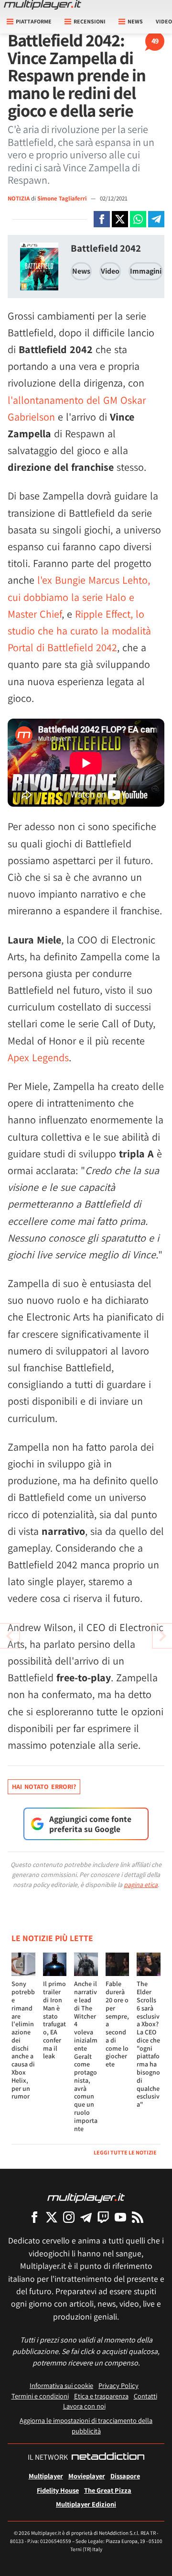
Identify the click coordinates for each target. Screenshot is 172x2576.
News (81, 271)
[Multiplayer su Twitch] (103, 2217)
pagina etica (141, 1885)
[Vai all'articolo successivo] (10, 1636)
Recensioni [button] (90, 21)
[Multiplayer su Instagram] (69, 2217)
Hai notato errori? (44, 1787)
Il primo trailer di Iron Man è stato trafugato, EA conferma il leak (54, 2020)
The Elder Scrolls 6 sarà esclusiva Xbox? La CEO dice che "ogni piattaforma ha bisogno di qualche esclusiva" (148, 2044)
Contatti (145, 2396)
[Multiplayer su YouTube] (120, 2217)
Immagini (146, 271)
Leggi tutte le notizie (125, 2152)
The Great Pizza (108, 2490)
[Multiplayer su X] (52, 2217)
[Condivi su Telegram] (156, 219)
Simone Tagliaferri (63, 198)
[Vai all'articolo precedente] (162, 1636)
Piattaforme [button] (34, 21)
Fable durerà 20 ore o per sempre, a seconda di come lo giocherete (117, 2024)
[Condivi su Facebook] (102, 219)
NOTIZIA (19, 198)
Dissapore (125, 2476)
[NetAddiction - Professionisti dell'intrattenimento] (108, 2457)
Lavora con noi (84, 2406)
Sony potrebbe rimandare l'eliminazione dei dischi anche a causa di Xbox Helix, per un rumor (23, 2040)
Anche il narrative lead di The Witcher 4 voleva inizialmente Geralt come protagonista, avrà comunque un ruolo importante (86, 2056)
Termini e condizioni (40, 2396)
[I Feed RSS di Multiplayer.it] (138, 2217)
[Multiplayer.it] (43, 5)
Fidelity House (58, 2490)
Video (110, 271)
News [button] (135, 21)
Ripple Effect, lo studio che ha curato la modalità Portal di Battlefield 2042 (79, 631)
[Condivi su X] (120, 219)
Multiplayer (46, 2476)
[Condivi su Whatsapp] (138, 219)
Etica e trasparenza (101, 2396)
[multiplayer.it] (86, 2197)
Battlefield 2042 (106, 248)
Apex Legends (38, 1057)
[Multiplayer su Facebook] (34, 2217)
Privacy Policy (118, 2385)
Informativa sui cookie (61, 2385)
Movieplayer (87, 2476)
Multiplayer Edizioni (86, 2504)
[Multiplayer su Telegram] (86, 2217)
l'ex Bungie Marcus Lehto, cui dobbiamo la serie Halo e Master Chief (79, 597)
